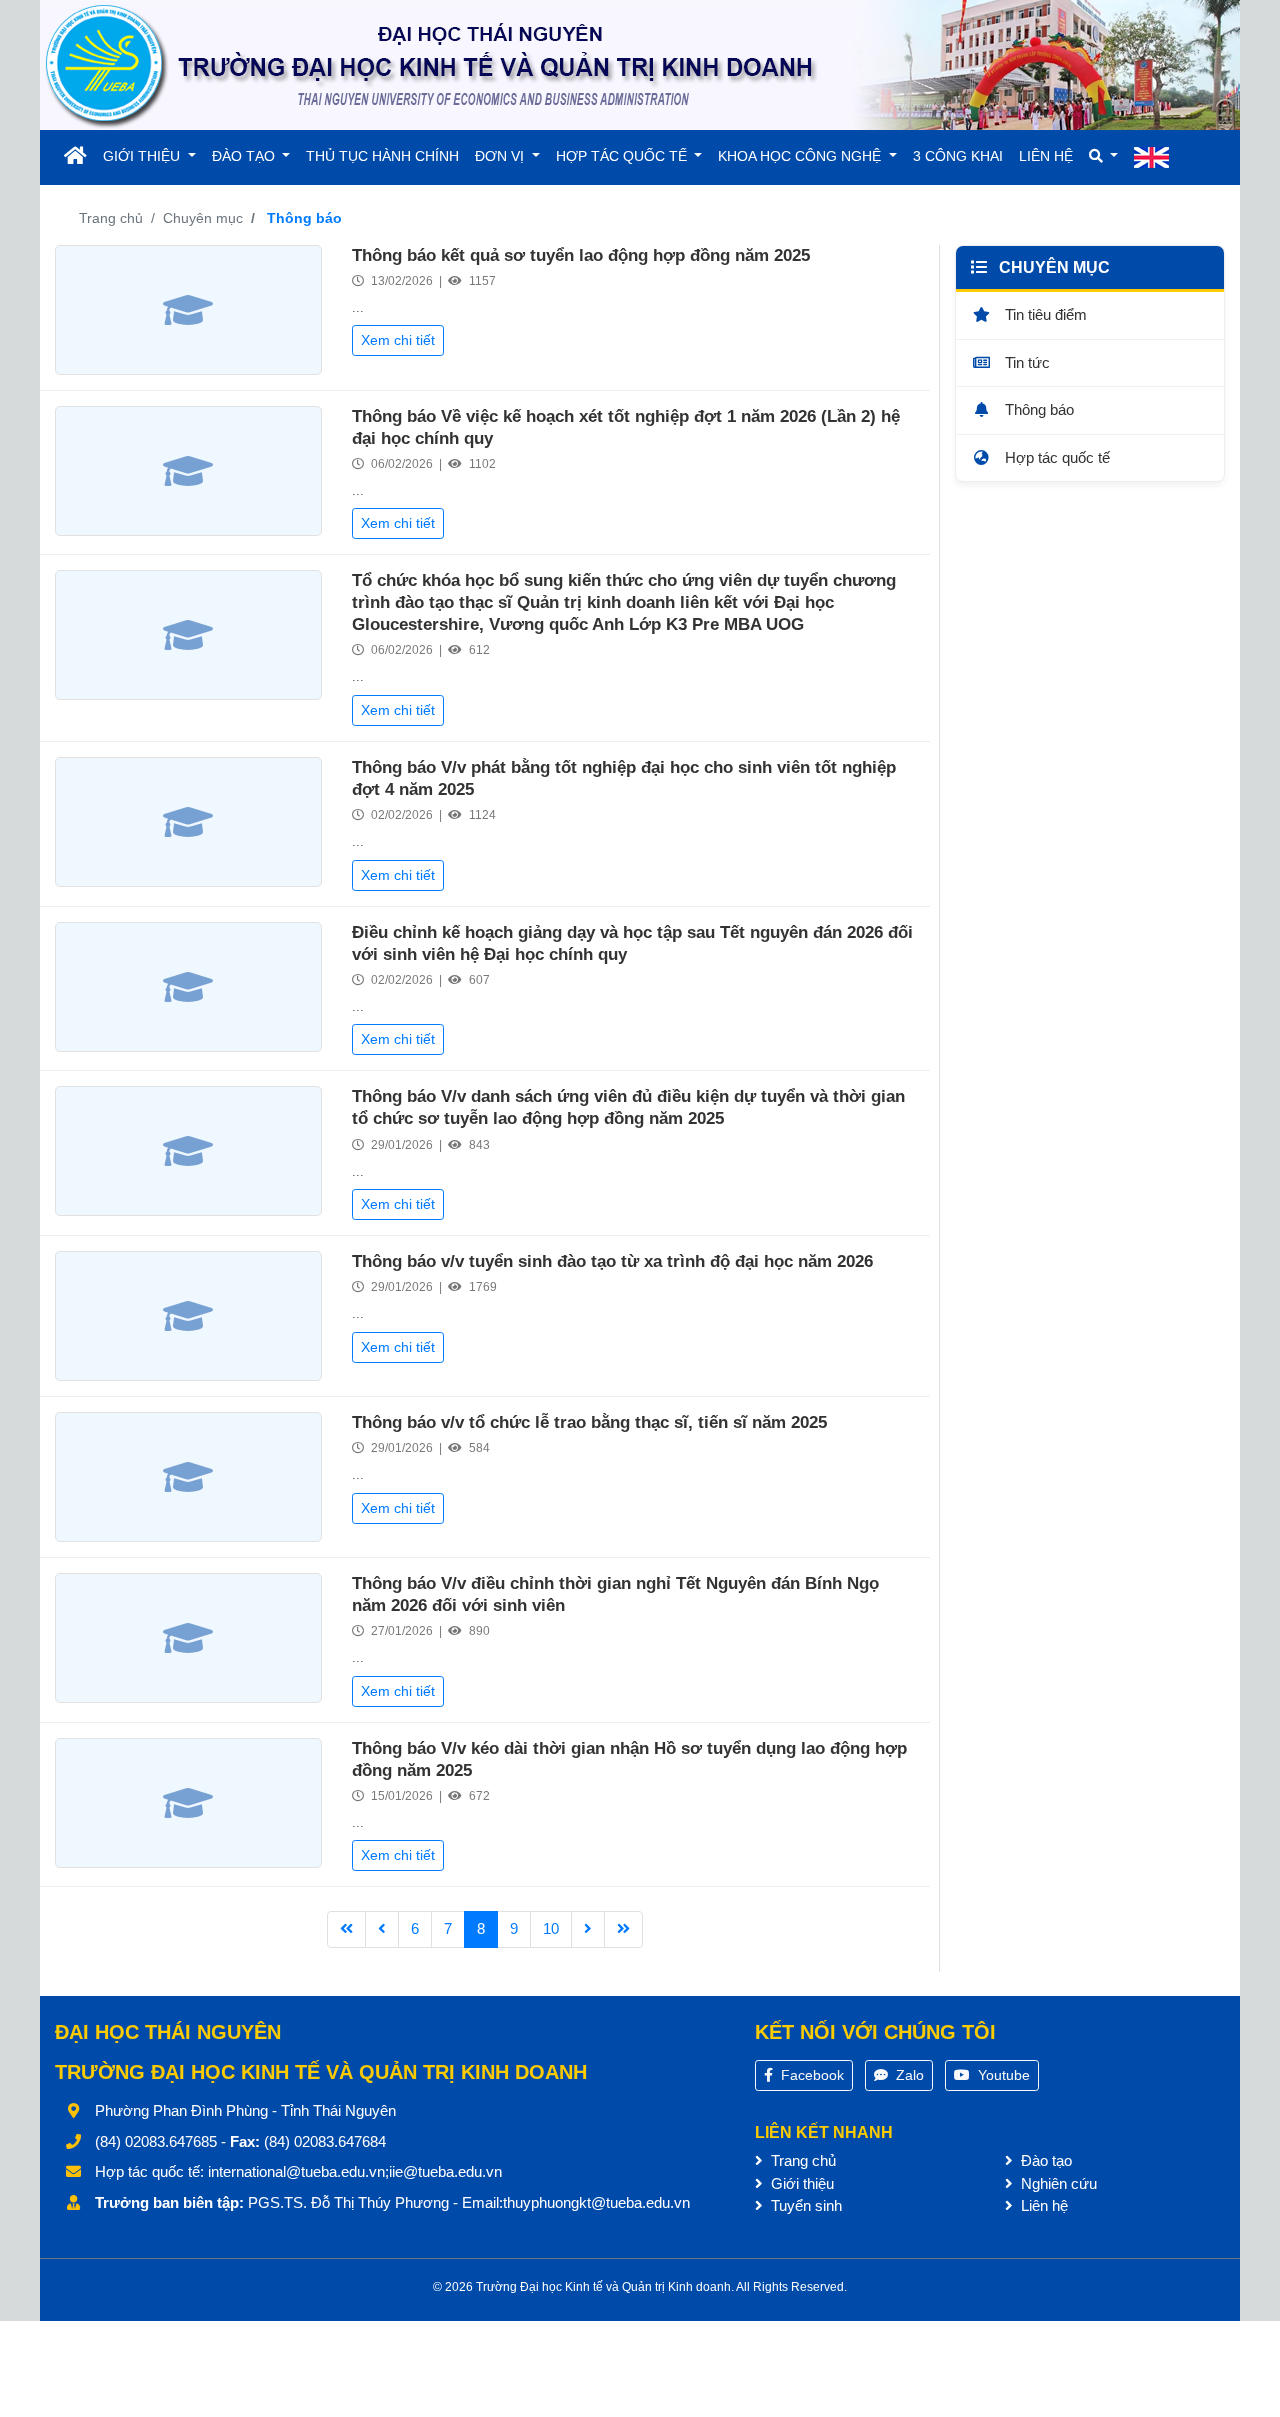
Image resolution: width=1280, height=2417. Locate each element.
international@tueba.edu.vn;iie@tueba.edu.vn (355, 2171)
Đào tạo (1044, 2160)
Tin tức (1025, 361)
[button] (1104, 156)
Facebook (810, 2075)
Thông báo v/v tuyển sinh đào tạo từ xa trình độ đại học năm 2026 (612, 1261)
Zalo (908, 2075)
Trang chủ (111, 218)
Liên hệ (1042, 2205)
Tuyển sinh (804, 2205)
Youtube (1002, 2075)
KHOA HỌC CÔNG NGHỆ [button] (801, 156)
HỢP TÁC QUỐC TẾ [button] (623, 156)
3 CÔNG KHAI (958, 156)
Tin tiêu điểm (1044, 314)
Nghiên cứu (1057, 2183)
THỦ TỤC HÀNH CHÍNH (382, 156)
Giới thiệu (800, 2183)
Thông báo (1037, 409)
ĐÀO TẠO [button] (245, 156)
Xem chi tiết (398, 340)
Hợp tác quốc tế (1055, 456)
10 (551, 1928)
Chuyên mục (203, 218)
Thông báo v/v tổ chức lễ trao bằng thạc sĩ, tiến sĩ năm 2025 (589, 1422)
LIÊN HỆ (1046, 156)
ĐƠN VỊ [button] (501, 156)
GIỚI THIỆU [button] (143, 156)
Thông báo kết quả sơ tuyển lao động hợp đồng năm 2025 (581, 255)
